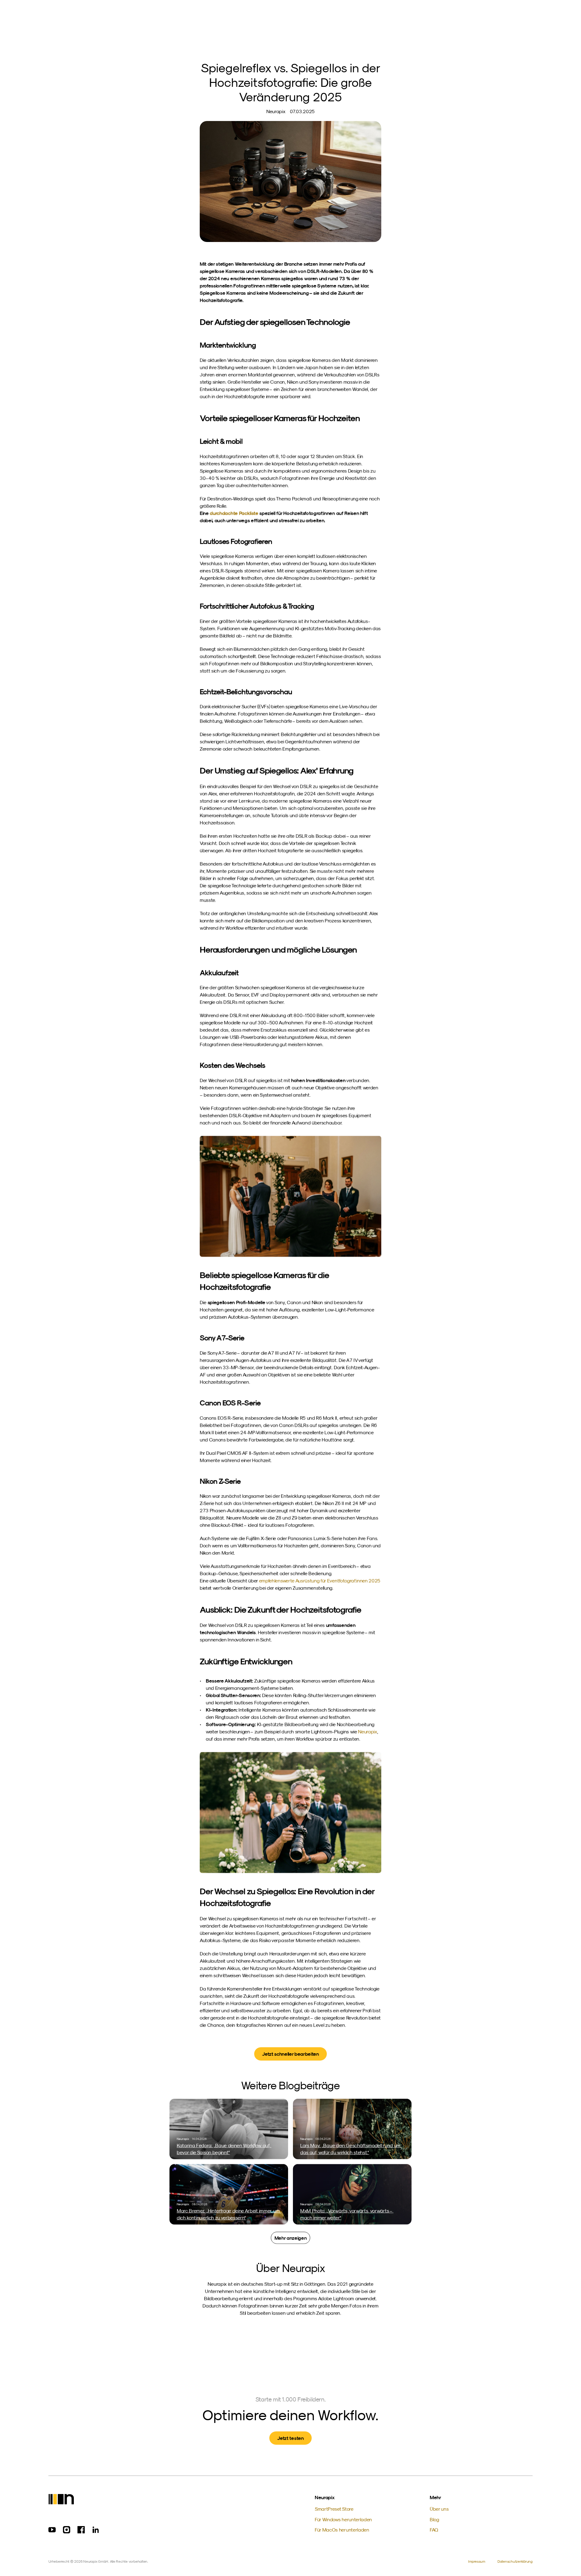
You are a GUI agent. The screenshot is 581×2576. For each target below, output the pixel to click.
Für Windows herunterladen (343, 2519)
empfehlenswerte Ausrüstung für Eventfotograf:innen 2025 (319, 1581)
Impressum (477, 2561)
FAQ (434, 2530)
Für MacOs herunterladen (342, 2530)
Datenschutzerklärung (515, 2561)
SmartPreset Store (334, 2509)
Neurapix (367, 1731)
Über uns (439, 2509)
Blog (434, 2519)
